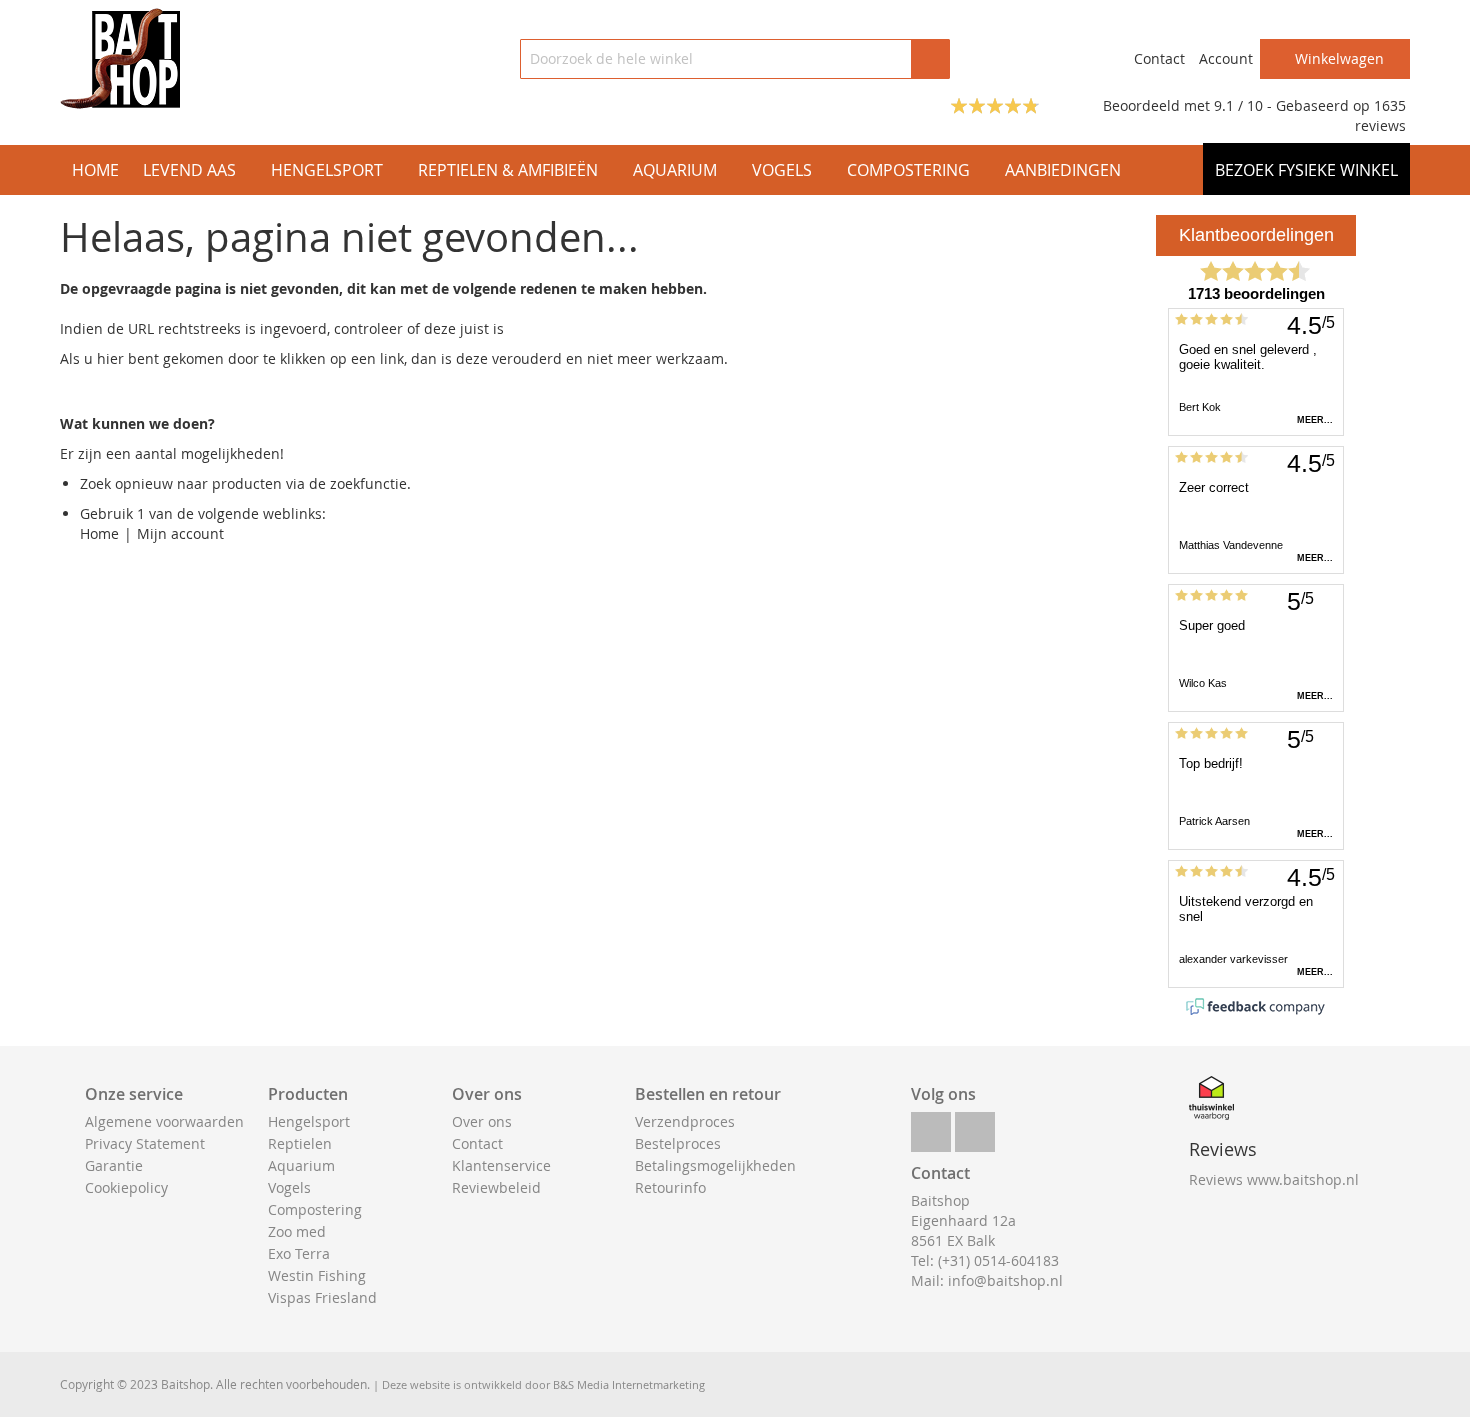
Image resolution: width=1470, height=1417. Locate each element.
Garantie (114, 1165)
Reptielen (300, 1143)
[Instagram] (975, 1126)
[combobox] (735, 59)
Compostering (315, 1209)
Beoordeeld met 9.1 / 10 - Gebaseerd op (1238, 105)
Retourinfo (670, 1187)
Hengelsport (309, 1121)
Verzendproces (685, 1121)
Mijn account (180, 533)
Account (1226, 58)
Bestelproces (678, 1143)
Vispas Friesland (322, 1297)
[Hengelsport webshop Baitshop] (120, 58)
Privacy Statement (145, 1143)
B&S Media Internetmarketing (629, 1384)
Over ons (482, 1121)
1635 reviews (1380, 115)
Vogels (289, 1187)
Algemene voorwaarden (164, 1121)
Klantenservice (501, 1165)
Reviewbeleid (496, 1187)
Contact (1159, 58)
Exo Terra (299, 1253)
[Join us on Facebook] (931, 1126)
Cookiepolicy (126, 1187)
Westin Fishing (317, 1275)
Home (99, 533)
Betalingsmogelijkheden (715, 1165)
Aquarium (301, 1165)
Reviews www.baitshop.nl (1274, 1179)
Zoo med (297, 1231)
